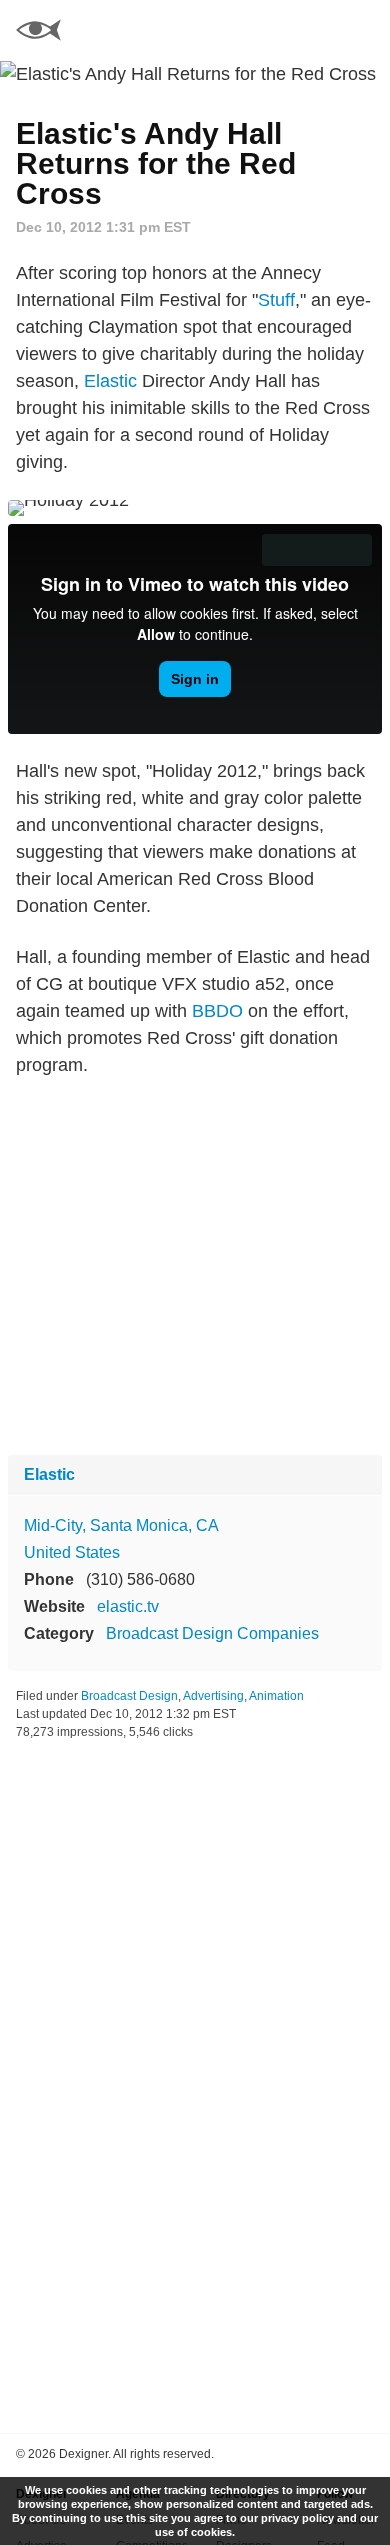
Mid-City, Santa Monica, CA (121, 1525)
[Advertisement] (195, 1267)
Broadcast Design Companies (212, 1633)
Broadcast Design (129, 1696)
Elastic (110, 381)
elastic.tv (128, 1606)
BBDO (217, 1011)
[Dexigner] (38, 32)
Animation (276, 1696)
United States (72, 1552)
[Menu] (363, 30)
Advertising (213, 1696)
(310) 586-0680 (140, 1579)
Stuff (276, 300)
